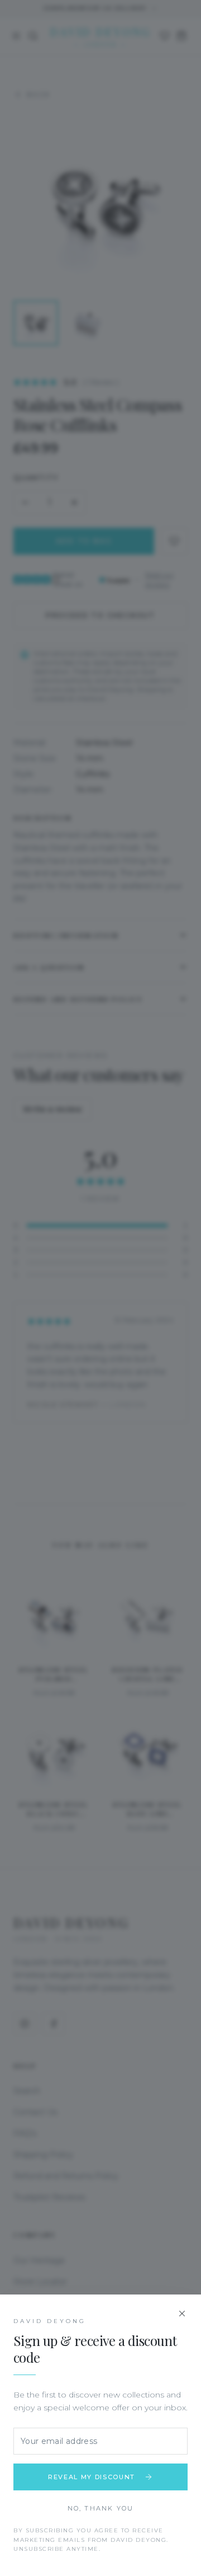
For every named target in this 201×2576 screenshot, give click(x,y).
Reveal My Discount (92, 2477)
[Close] (182, 2314)
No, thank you (101, 2508)
